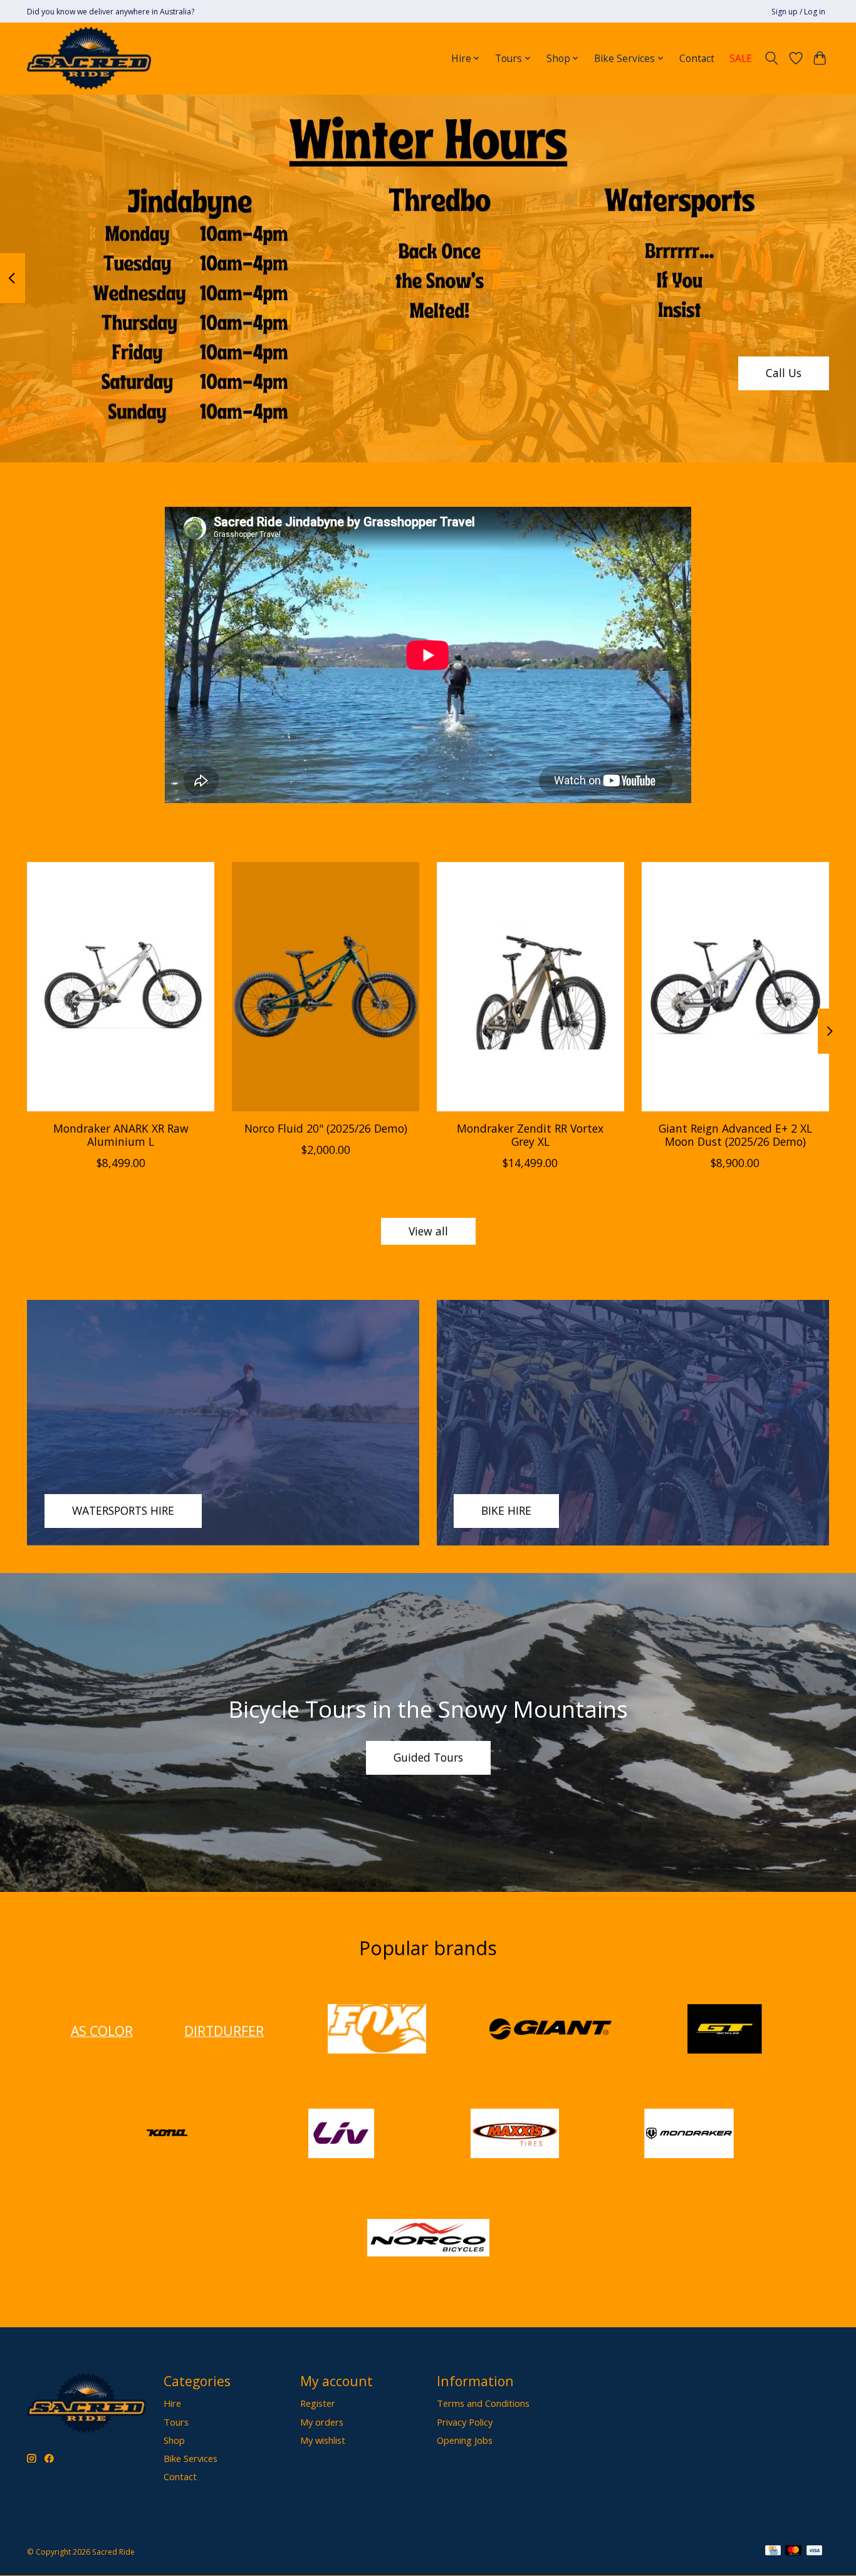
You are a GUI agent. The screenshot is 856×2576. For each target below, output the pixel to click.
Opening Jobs (465, 2440)
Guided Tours (428, 1757)
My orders (322, 2422)
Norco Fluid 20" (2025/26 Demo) (326, 1128)
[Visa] (815, 2552)
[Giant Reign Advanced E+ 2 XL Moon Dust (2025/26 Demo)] (735, 987)
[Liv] (341, 2135)
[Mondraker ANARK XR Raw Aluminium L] (121, 987)
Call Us (784, 373)
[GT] (724, 2031)
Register (318, 2403)
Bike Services (191, 2458)
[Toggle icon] (772, 58)
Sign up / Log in (798, 12)
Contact (697, 59)
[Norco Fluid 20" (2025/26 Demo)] (326, 987)
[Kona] (167, 2135)
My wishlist (323, 2440)
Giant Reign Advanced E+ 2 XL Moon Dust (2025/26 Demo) (735, 1135)
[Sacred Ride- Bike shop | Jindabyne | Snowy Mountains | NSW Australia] (89, 58)
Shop (174, 2440)
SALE (741, 59)
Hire (172, 2403)
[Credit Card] (773, 2552)
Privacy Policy (465, 2422)
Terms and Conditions (483, 2403)
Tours (176, 2422)
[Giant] (551, 2031)
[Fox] (377, 2031)
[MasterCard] (793, 2552)
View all (428, 1231)
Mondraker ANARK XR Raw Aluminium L (121, 1135)
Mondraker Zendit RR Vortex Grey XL (530, 1135)
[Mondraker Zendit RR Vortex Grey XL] (530, 987)
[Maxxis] (515, 2135)
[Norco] (428, 2239)
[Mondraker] (689, 2135)
